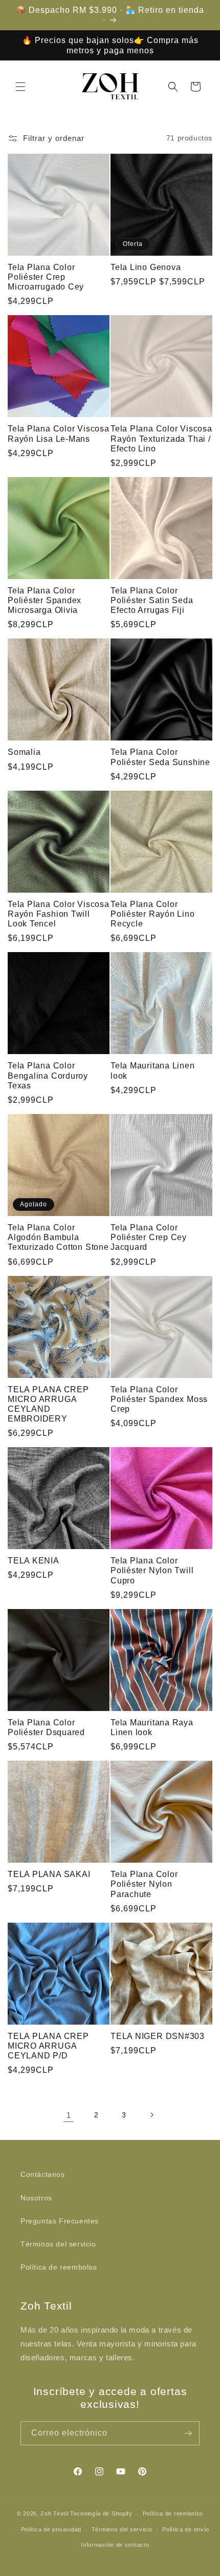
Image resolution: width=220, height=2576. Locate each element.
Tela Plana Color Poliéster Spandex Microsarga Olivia (45, 600)
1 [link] (69, 2115)
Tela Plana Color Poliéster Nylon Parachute (144, 1884)
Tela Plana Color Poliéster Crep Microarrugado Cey (46, 277)
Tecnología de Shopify (101, 2513)
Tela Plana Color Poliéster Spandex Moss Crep (159, 1399)
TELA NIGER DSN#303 (158, 2036)
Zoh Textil (55, 2513)
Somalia (24, 752)
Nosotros (36, 2198)
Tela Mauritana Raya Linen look (152, 1727)
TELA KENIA (34, 1561)
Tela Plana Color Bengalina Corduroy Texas (48, 1075)
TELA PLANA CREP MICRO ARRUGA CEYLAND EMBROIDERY (48, 1404)
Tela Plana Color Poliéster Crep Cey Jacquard (149, 1237)
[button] (20, 87)
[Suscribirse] (188, 2433)
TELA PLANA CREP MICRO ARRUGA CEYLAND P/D (48, 2046)
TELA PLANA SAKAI (49, 1874)
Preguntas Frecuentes (60, 2221)
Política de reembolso (59, 2267)
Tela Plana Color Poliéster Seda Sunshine (160, 757)
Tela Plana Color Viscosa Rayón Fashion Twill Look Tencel (59, 914)
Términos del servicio (58, 2244)
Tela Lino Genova (146, 267)
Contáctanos (43, 2174)
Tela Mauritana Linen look (153, 1070)
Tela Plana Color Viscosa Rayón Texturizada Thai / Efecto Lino (161, 438)
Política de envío (186, 2529)
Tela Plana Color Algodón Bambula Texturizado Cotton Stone (58, 1237)
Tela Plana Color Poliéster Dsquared (46, 1727)
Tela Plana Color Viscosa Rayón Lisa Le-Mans (59, 434)
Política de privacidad (51, 2529)
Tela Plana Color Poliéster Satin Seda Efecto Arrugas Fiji (152, 600)
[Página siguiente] (151, 2115)
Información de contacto (115, 2545)
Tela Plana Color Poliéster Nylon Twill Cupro (152, 1570)
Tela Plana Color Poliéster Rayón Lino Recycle (153, 914)
